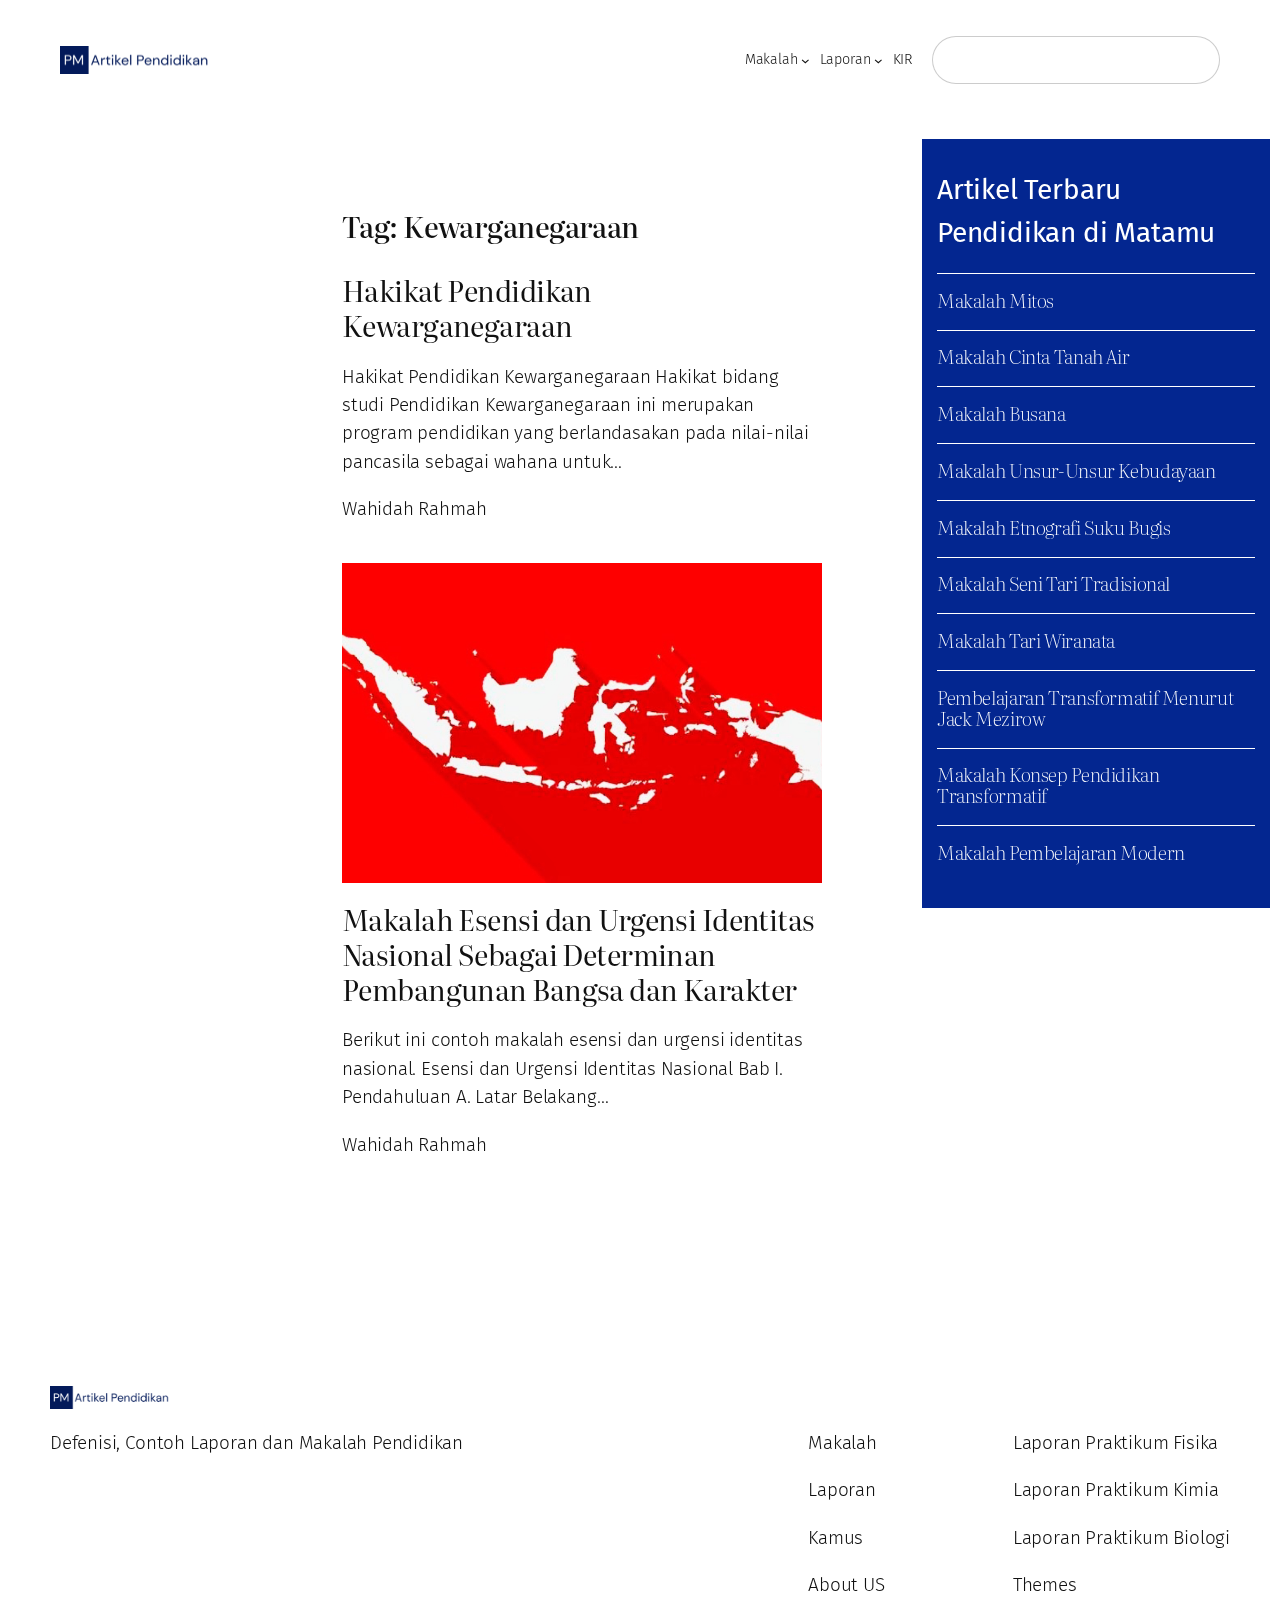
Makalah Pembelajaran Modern (1061, 852)
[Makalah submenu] (805, 60)
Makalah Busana (1001, 413)
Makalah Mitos (995, 300)
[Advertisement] (136, 458)
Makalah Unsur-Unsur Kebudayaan (1076, 470)
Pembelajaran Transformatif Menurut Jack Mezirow (1085, 708)
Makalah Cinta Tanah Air (1033, 356)
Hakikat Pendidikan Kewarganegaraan (467, 308)
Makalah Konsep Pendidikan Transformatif (1048, 785)
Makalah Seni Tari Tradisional (1053, 583)
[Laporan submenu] (878, 60)
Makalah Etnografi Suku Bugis (1053, 527)
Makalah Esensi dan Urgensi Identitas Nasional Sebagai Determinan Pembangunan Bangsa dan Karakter (578, 954)
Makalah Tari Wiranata (1026, 640)
